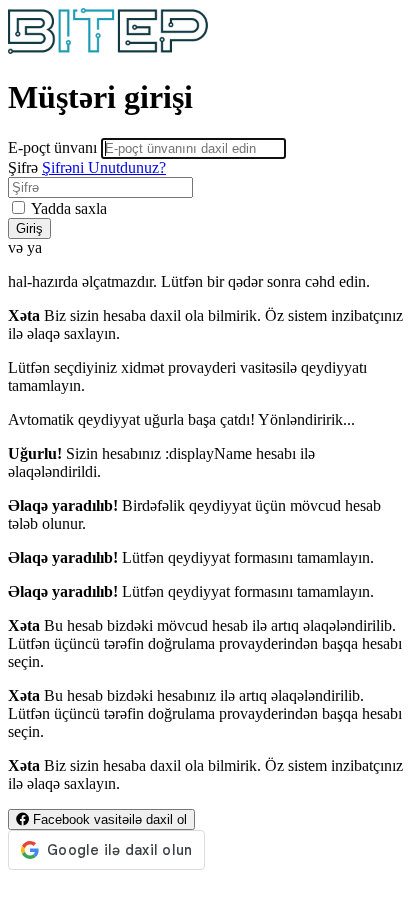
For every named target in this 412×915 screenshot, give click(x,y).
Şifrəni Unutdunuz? (104, 167)
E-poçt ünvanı (52, 147)
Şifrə (23, 167)
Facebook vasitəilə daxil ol (108, 819)
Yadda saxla (67, 208)
